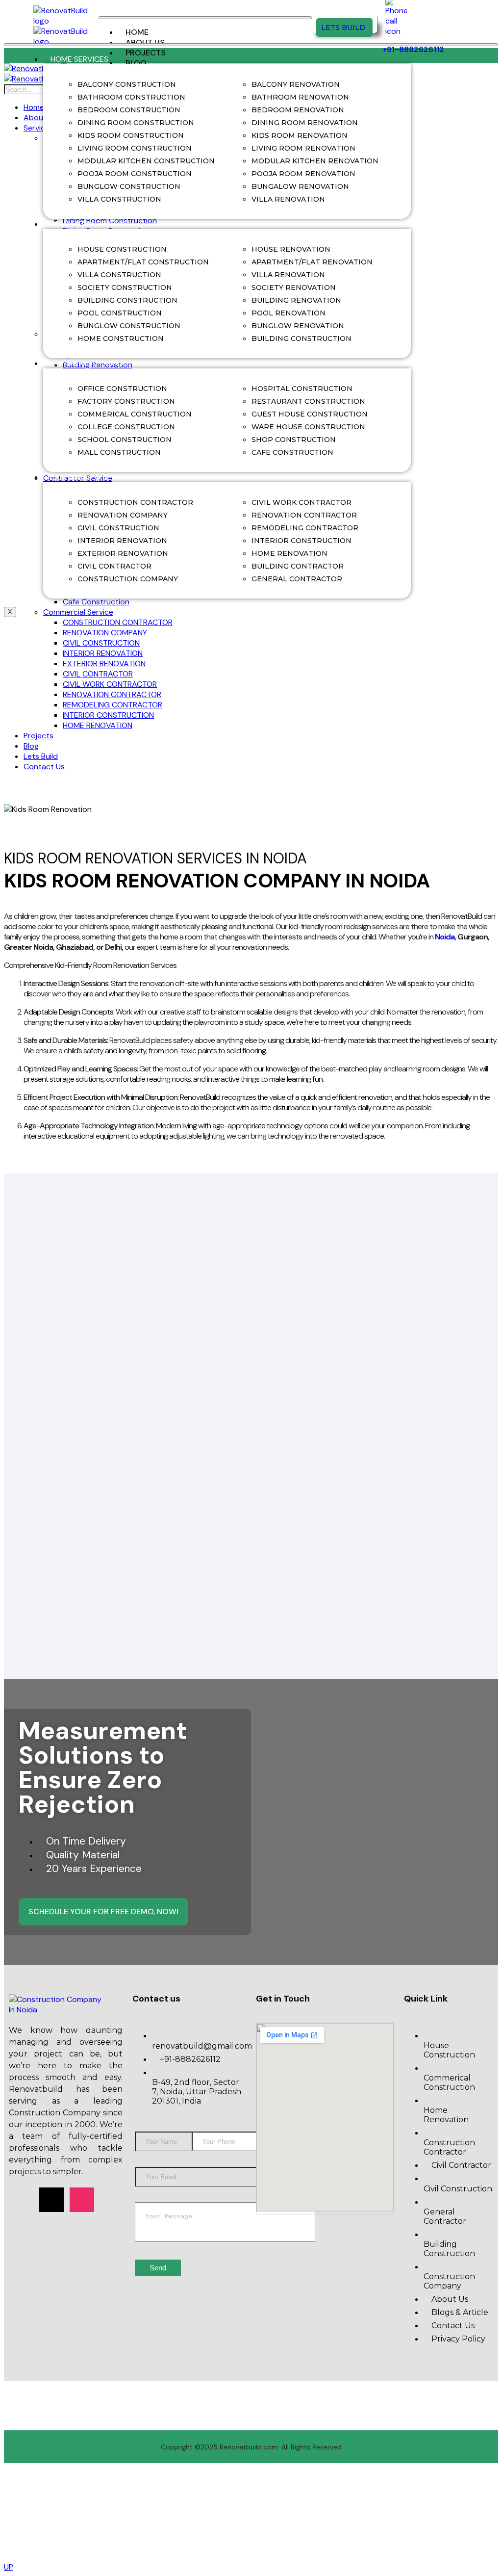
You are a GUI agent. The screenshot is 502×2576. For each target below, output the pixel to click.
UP (9, 2567)
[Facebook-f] (21, 2200)
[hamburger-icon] (205, 18)
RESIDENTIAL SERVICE (89, 224)
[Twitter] (51, 2200)
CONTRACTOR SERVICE (92, 477)
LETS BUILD (343, 27)
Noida (445, 937)
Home (137, 32)
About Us (145, 42)
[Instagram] (82, 2200)
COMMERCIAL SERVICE (91, 363)
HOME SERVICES (79, 59)
